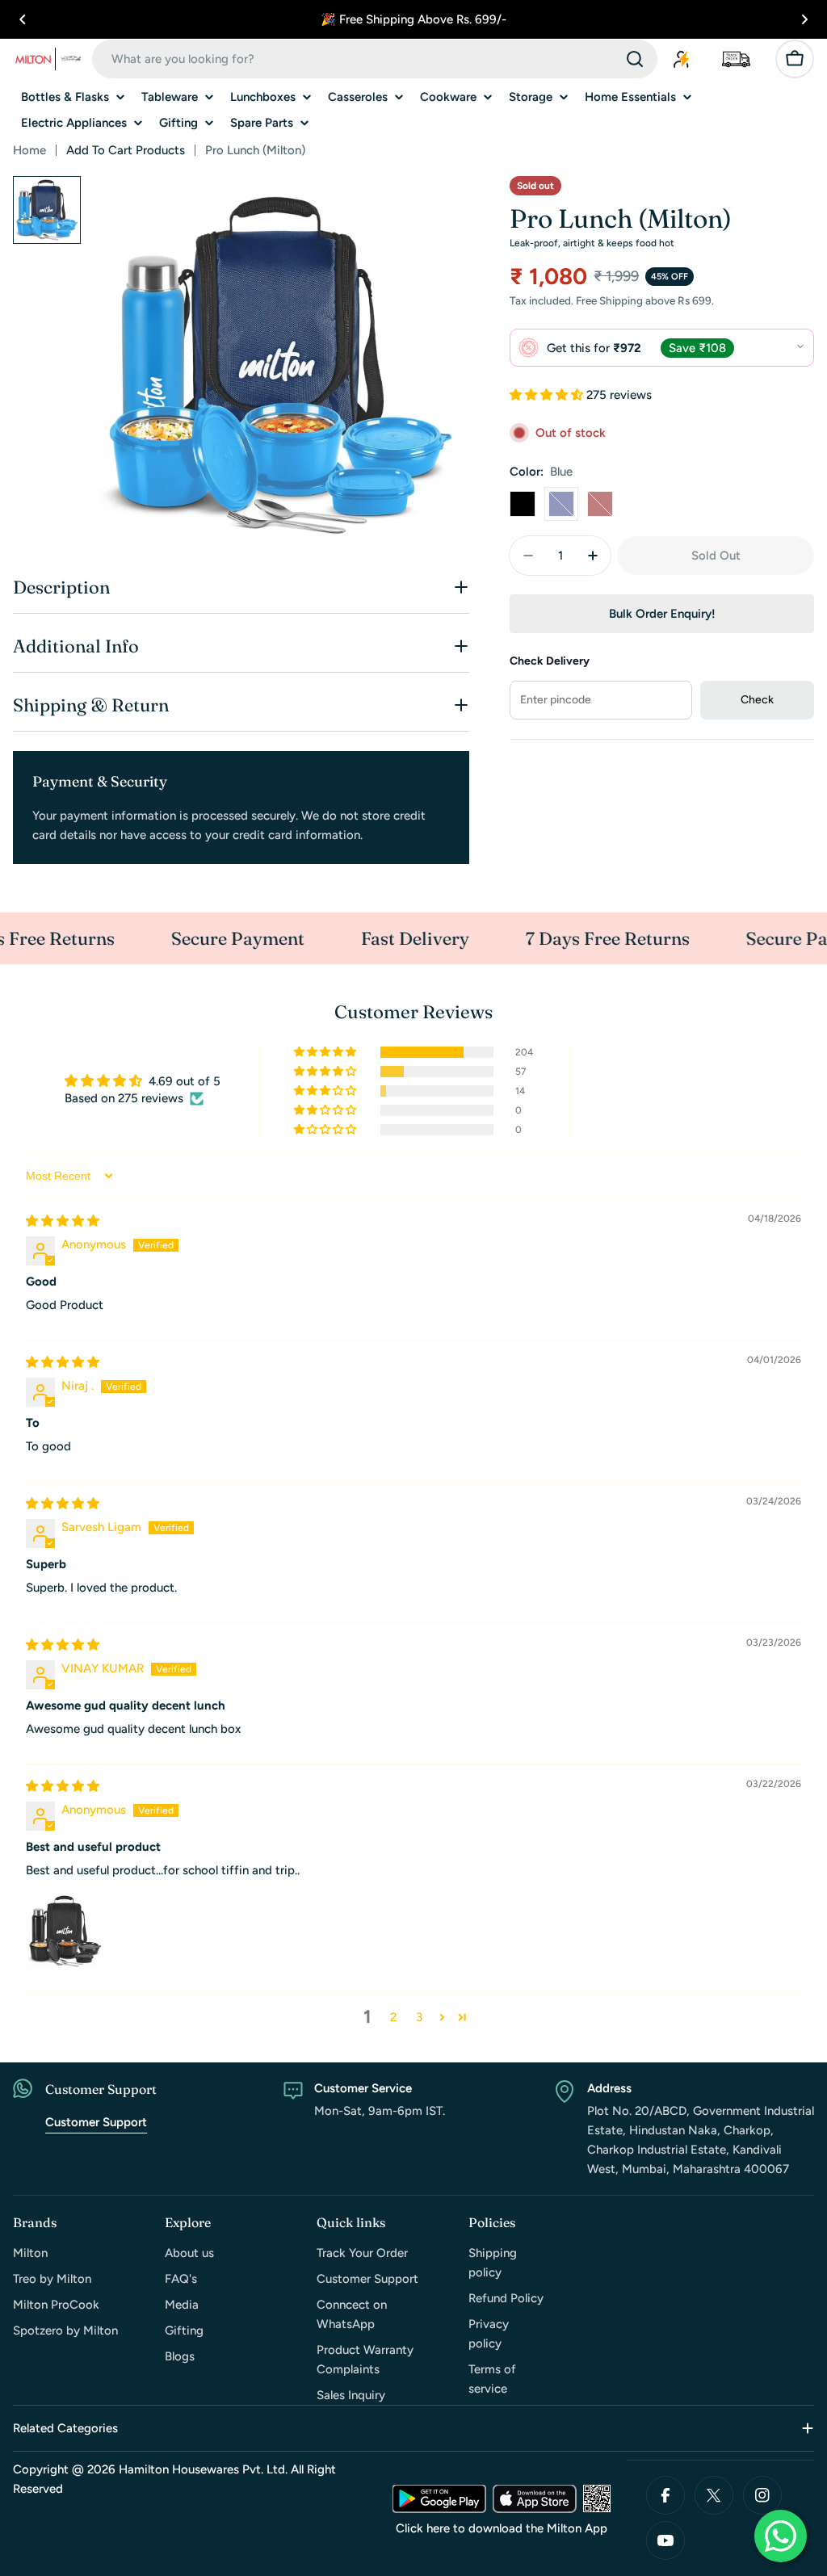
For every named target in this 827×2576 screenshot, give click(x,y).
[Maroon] (600, 504)
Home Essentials (630, 97)
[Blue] (561, 504)
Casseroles (358, 97)
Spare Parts (262, 123)
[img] (63, 1221)
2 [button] (393, 2017)
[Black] (523, 504)
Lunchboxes (263, 97)
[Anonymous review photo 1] (65, 1931)
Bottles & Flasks (65, 97)
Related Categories (65, 2428)
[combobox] (375, 59)
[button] (23, 19)
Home (29, 150)
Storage (531, 97)
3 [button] (419, 2017)
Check (757, 700)
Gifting (178, 123)
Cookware (448, 97)
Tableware (170, 97)
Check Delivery (550, 661)
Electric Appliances (74, 123)
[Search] (635, 59)
